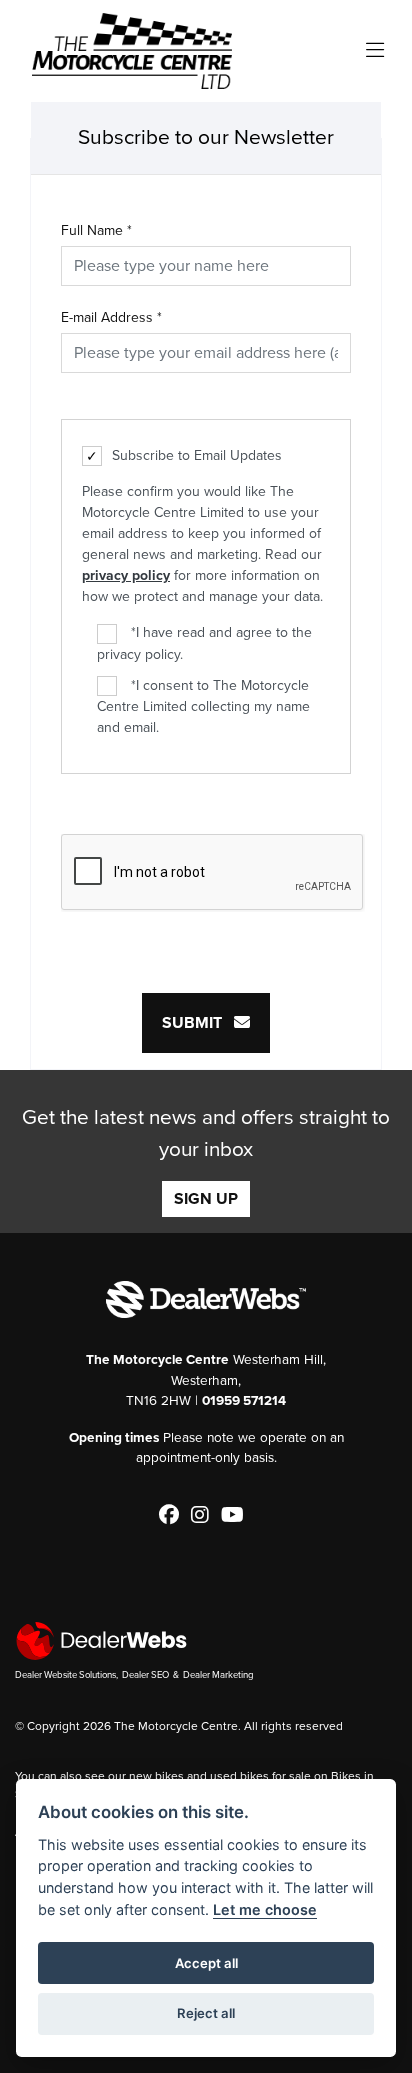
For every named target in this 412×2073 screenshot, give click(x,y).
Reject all (206, 2013)
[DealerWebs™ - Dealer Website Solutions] (206, 1640)
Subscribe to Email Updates (197, 455)
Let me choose (265, 1909)
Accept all (206, 1963)
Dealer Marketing (218, 1675)
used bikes (239, 1776)
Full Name (96, 230)
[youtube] (237, 1516)
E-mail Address (111, 317)
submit (198, 1023)
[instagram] (205, 1516)
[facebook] (174, 1516)
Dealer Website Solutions (65, 1675)
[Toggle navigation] (375, 51)
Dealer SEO (145, 1675)
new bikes (156, 1776)
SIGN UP (206, 1199)
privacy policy (126, 575)
